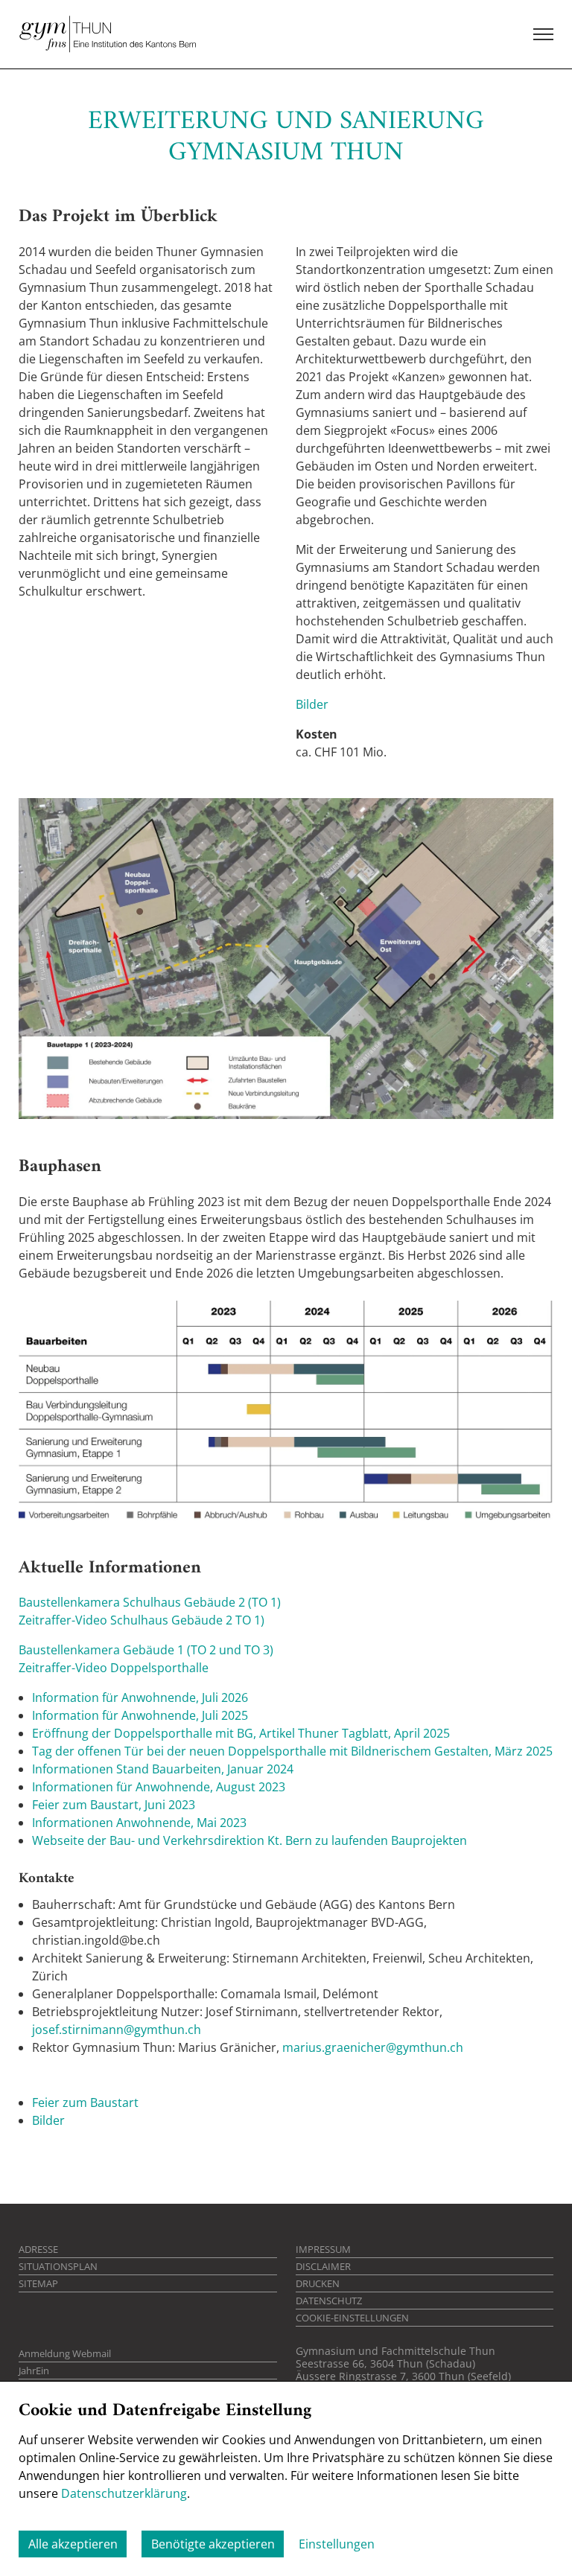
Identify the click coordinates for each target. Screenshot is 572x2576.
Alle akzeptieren (73, 2544)
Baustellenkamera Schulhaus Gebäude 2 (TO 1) (150, 1602)
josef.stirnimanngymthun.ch (117, 2030)
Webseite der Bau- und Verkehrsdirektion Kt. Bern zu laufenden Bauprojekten (250, 1840)
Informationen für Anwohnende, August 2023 (159, 1787)
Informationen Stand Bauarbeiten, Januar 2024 (163, 1769)
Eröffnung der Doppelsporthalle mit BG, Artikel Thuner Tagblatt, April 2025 (241, 1733)
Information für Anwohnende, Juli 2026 (140, 1697)
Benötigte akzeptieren (213, 2544)
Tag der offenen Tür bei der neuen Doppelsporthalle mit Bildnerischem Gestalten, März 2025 (292, 1751)
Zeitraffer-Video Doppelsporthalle (114, 1668)
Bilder (312, 704)
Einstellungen (337, 2544)
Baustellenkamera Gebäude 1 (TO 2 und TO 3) (146, 1650)
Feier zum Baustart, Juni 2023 (114, 1805)
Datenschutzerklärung (124, 2493)
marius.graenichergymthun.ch (373, 2047)
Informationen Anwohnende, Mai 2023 (139, 1823)
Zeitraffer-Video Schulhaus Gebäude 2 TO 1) (142, 1620)
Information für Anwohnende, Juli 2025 (140, 1715)
